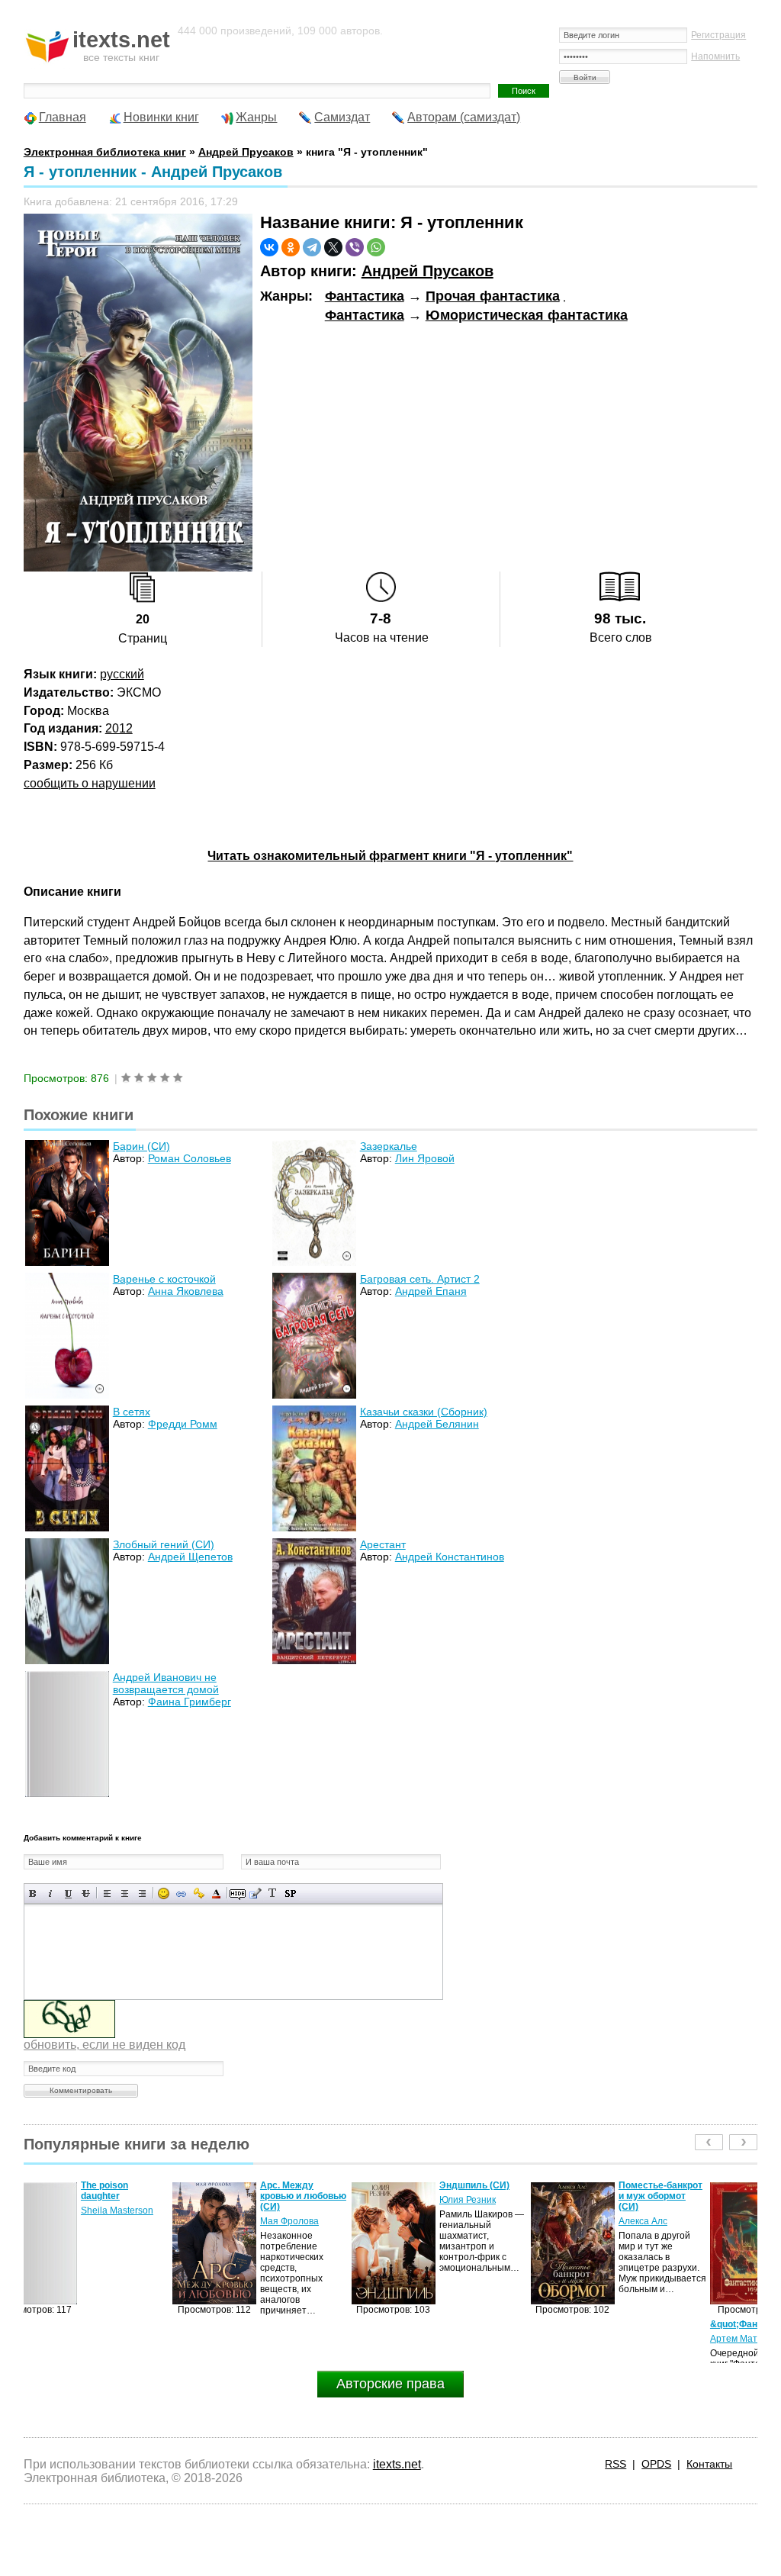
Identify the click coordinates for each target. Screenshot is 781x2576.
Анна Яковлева (186, 1291)
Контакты (709, 2464)
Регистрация (718, 35)
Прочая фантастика (493, 296)
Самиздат (342, 117)
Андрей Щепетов (190, 1557)
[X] (333, 247)
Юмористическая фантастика (527, 315)
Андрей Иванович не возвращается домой (166, 1683)
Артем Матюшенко (602, 2339)
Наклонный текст (51, 1893)
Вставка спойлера (290, 1893)
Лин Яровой (425, 1158)
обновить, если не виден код (104, 2045)
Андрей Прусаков (427, 271)
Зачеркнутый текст (86, 1893)
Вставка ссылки (181, 1893)
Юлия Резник (319, 2200)
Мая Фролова (141, 2221)
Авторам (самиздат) (464, 117)
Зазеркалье (389, 1146)
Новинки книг (161, 117)
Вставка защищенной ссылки (199, 1893)
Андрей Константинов (450, 1557)
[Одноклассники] (291, 247)
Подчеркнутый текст (68, 1893)
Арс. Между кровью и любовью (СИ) (154, 2196)
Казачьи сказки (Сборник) (424, 1412)
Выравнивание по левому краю (107, 1893)
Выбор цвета (216, 1893)
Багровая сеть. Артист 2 (420, 1279)
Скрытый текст (238, 1893)
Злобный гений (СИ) (164, 1544)
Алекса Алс (494, 2221)
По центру (125, 1893)
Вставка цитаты (255, 1893)
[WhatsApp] (376, 247)
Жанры (256, 117)
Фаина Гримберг (190, 1702)
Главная (63, 117)
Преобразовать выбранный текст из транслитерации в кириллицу (273, 1893)
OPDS (656, 2464)
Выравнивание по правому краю (142, 1893)
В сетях (132, 1412)
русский (122, 674)
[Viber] (355, 247)
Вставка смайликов (164, 1893)
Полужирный (33, 1893)
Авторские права (390, 2384)
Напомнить (715, 56)
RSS (615, 2464)
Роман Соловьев (190, 1158)
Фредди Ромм (183, 1424)
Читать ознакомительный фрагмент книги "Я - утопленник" (390, 856)
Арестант (383, 1544)
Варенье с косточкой (164, 1279)
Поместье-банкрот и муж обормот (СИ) (512, 2196)
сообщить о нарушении (90, 783)
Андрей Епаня (431, 1291)
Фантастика (365, 296)
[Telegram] (312, 247)
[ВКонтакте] (269, 247)
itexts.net (397, 2464)
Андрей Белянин (437, 1424)
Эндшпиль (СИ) (326, 2185)
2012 (119, 728)
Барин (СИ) (141, 1146)
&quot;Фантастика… (607, 2324)
